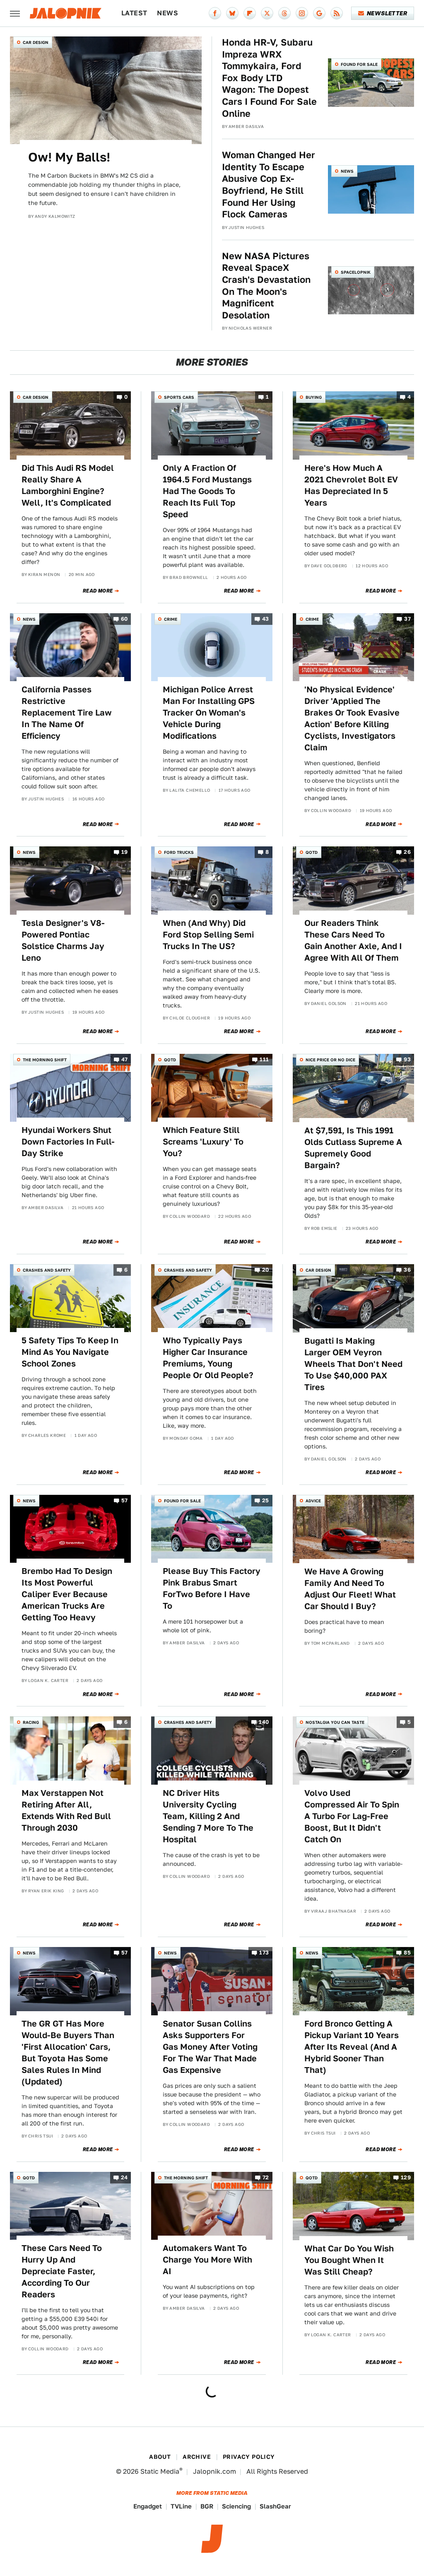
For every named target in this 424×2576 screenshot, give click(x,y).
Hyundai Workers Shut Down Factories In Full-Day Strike (68, 1142)
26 (407, 852)
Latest (134, 13)
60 (124, 619)
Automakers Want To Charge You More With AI (207, 2260)
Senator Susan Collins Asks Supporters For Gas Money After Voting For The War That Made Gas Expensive (210, 2047)
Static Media (160, 2471)
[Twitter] (267, 13)
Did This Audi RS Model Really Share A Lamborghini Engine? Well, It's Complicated (68, 485)
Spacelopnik (356, 272)
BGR (207, 2506)
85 (407, 1953)
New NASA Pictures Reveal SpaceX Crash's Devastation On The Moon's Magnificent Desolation (266, 286)
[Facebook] (215, 13)
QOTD (312, 852)
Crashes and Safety (47, 1270)
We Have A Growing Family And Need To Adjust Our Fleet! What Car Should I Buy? (350, 1589)
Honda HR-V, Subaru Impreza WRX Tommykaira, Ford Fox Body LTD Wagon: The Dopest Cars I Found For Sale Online (269, 78)
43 (266, 619)
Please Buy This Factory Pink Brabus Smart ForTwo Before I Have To (212, 1588)
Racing (31, 1722)
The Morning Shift (45, 1060)
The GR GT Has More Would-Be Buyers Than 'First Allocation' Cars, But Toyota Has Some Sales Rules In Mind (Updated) (68, 2053)
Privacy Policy (249, 2457)
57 (125, 1500)
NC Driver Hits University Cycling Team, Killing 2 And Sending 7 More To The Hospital (208, 1816)
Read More (98, 591)
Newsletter (387, 13)
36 (407, 1270)
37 (407, 619)
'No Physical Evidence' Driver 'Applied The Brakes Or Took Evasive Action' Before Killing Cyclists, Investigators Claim (352, 718)
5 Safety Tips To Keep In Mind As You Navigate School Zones (70, 1352)
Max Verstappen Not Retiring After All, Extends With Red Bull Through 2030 (66, 1810)
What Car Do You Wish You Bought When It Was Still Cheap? (349, 2260)
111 (264, 1059)
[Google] (319, 13)
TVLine (181, 2506)
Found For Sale (359, 64)
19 (125, 852)
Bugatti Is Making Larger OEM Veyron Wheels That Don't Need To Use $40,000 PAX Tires (353, 1364)
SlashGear (275, 2506)
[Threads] (284, 13)
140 (264, 1722)
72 (266, 2177)
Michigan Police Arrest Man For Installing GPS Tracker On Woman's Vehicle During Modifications (209, 713)
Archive (197, 2457)
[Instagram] (302, 13)
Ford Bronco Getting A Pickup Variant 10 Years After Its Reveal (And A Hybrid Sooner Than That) (352, 2047)
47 (125, 1059)
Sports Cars (179, 397)
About (160, 2457)
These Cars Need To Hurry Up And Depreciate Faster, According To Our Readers (62, 2271)
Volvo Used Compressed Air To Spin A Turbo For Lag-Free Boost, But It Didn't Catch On (352, 1816)
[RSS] (337, 13)
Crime (171, 619)
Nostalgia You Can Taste (335, 1722)
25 (266, 1500)
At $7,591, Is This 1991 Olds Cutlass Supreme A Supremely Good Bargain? (353, 1148)
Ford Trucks (179, 852)
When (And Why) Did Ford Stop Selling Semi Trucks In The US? (208, 935)
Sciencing (236, 2506)
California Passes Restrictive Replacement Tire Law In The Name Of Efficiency (67, 713)
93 (407, 1059)
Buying (314, 397)
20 (266, 1270)
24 (124, 2177)
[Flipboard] (250, 13)
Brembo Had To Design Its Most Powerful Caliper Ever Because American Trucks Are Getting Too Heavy (67, 1594)
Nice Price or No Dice (330, 1060)
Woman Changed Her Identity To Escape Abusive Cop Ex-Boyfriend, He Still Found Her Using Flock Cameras (269, 184)
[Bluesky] (232, 13)
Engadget (148, 2506)
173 (264, 1953)
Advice (313, 1501)
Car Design (36, 42)
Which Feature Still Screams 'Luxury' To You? (203, 1142)
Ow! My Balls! (69, 157)
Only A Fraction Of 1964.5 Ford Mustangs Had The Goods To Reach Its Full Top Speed (207, 491)
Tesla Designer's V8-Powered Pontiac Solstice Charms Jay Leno (63, 940)
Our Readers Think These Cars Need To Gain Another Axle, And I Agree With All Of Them (353, 940)
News (167, 13)
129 (406, 2177)
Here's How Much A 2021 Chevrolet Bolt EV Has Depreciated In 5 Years (351, 485)
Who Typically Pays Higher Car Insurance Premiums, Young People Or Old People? (208, 1358)
